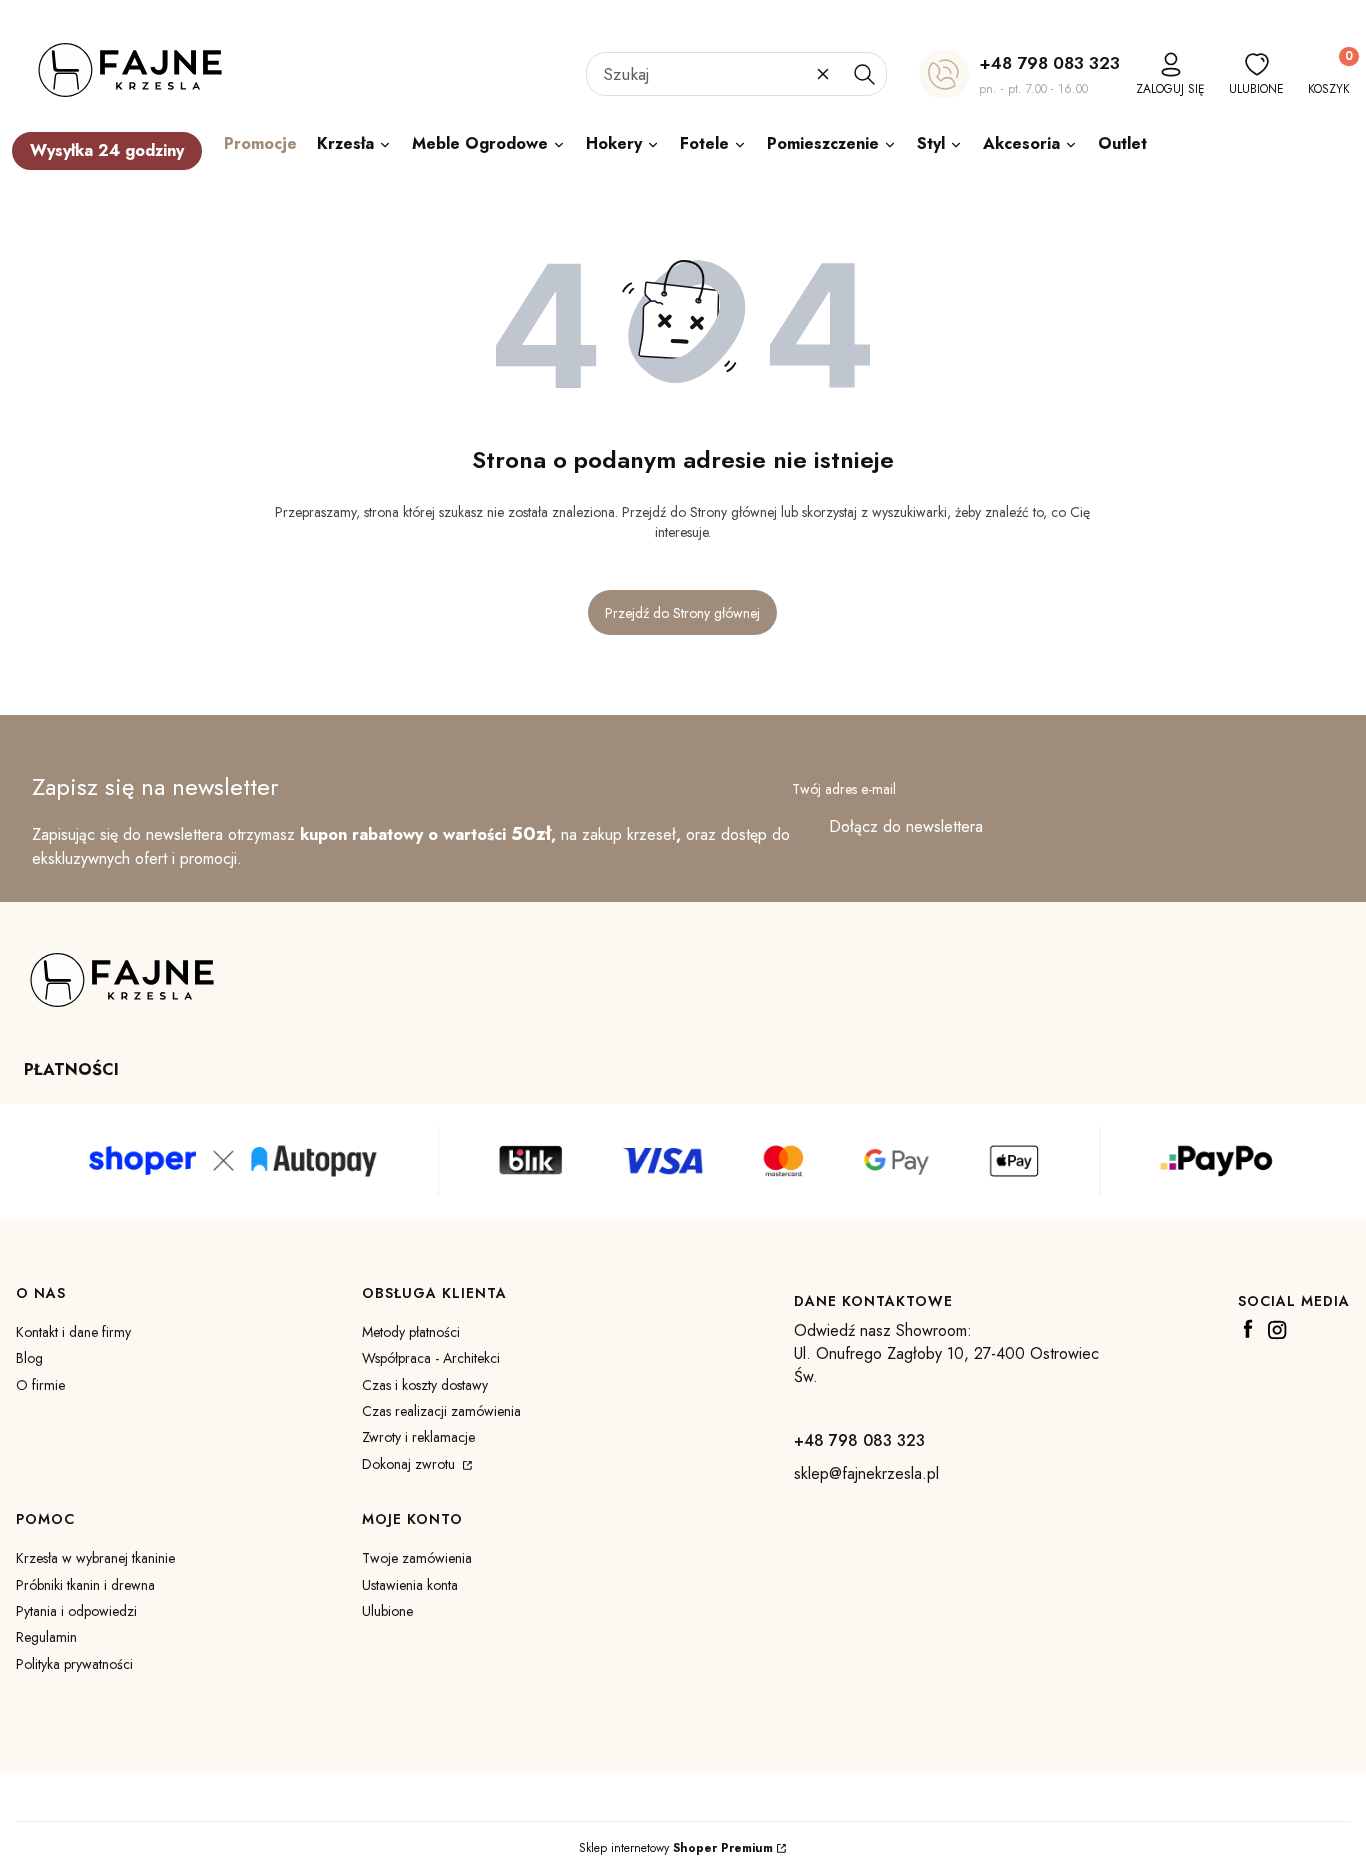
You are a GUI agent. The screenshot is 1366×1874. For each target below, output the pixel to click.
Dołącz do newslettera (906, 826)
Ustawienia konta (410, 1585)
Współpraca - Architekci (431, 1358)
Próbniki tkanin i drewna (85, 1585)
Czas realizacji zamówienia (441, 1411)
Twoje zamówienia (417, 1558)
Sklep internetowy (676, 1848)
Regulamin (46, 1637)
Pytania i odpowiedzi (76, 1611)
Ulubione (387, 1611)
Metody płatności (411, 1332)
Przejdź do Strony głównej (682, 613)
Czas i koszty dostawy (425, 1385)
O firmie (40, 1385)
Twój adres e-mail (844, 789)
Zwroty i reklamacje (418, 1437)
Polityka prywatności (74, 1664)
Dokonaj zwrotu (410, 1464)
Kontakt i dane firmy (73, 1332)
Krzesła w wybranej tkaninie (95, 1558)
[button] (864, 74)
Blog (29, 1358)
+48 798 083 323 (1049, 63)
